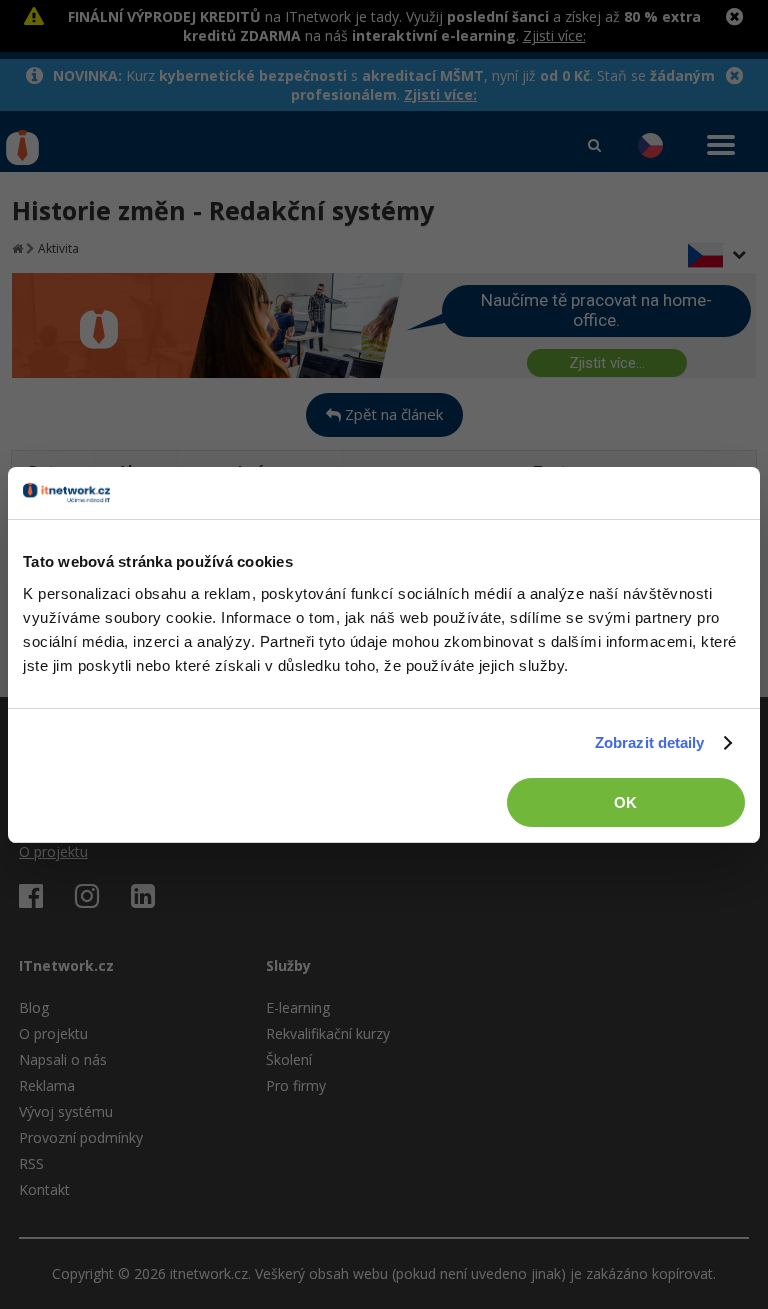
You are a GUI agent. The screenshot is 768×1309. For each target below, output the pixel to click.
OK (625, 802)
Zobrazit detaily (650, 742)
